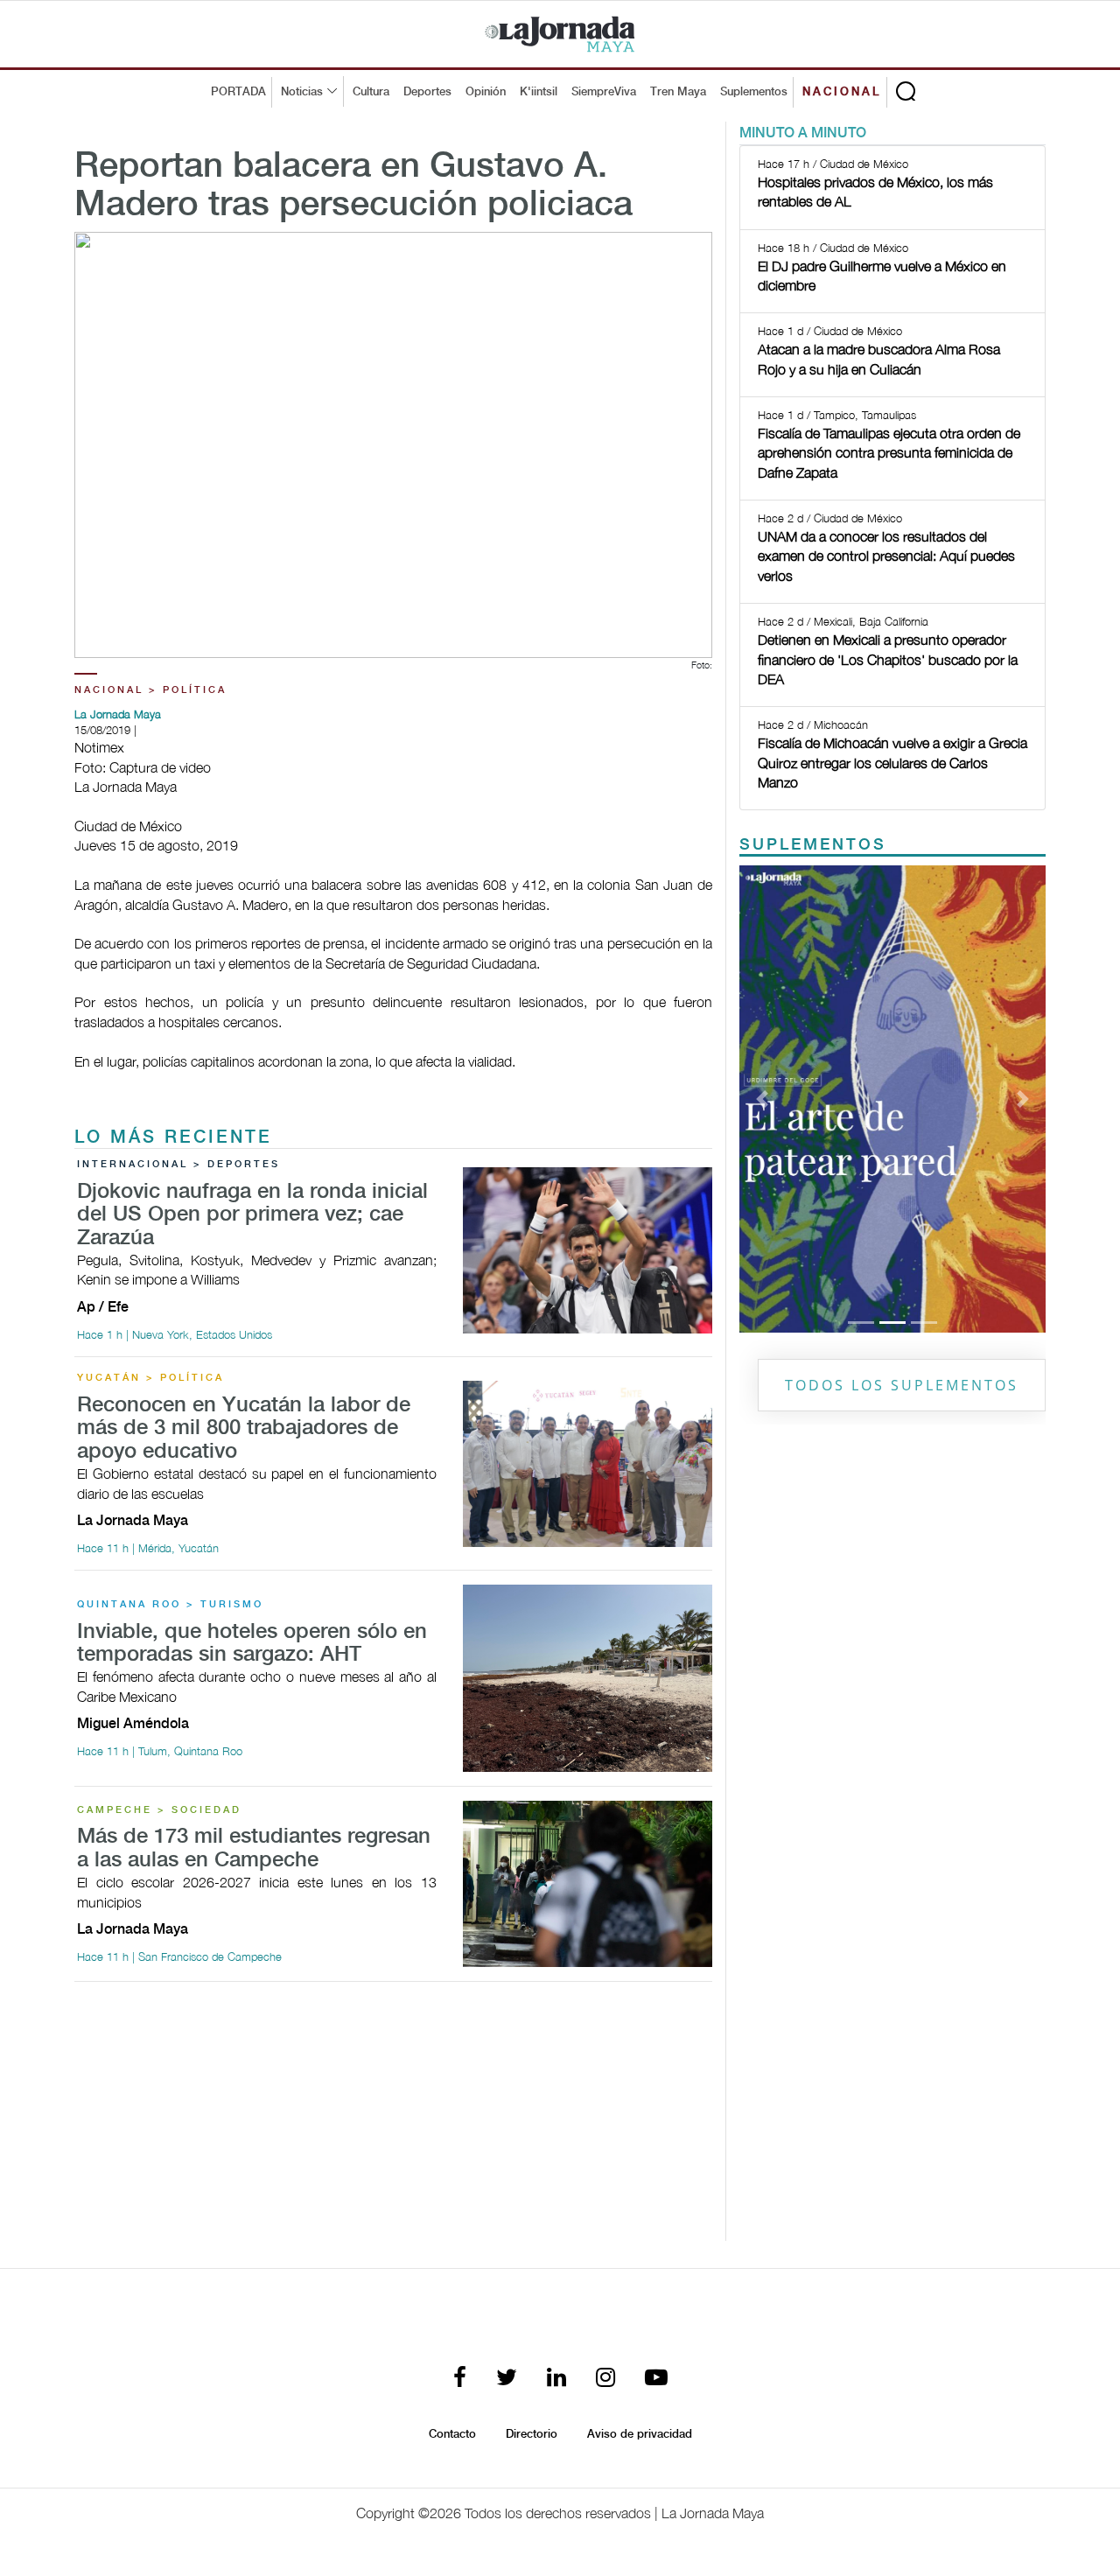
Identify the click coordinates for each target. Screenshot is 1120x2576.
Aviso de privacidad (640, 2434)
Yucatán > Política (150, 1378)
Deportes (427, 92)
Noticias (302, 92)
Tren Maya (678, 92)
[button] (763, 1099)
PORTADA (238, 92)
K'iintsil (539, 92)
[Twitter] (507, 2379)
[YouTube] (656, 2379)
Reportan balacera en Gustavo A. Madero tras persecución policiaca (353, 186)
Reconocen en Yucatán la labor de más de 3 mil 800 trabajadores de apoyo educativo (244, 1429)
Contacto (452, 2434)
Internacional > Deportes (178, 1165)
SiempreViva (604, 92)
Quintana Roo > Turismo (170, 1605)
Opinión (486, 92)
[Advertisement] (393, 2118)
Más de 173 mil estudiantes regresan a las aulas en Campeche (254, 1848)
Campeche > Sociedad (159, 1810)
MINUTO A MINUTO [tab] (803, 133)
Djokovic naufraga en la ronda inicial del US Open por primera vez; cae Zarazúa (252, 1215)
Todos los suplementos (902, 1385)
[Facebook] (460, 2379)
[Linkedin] (556, 2379)
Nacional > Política (150, 690)
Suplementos (754, 92)
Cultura (371, 92)
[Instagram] (605, 2379)
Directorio (532, 2434)
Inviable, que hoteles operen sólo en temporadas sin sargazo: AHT (252, 1644)
